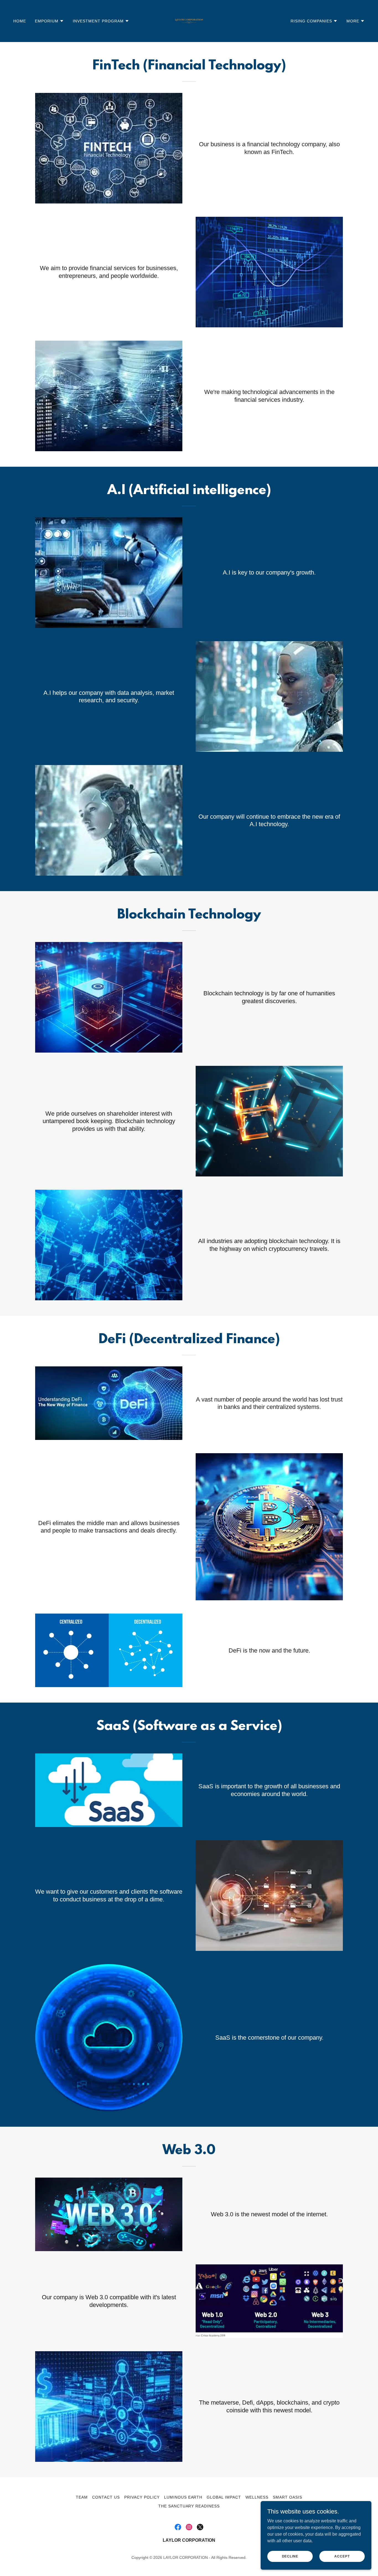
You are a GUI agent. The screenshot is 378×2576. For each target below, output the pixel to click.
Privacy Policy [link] (142, 2497)
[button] (49, 21)
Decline (290, 2556)
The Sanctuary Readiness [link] (189, 2506)
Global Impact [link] (224, 2497)
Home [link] (20, 21)
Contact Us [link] (106, 2497)
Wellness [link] (257, 2497)
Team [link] (82, 2497)
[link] (189, 21)
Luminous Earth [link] (183, 2497)
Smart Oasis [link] (288, 2497)
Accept (342, 2556)
